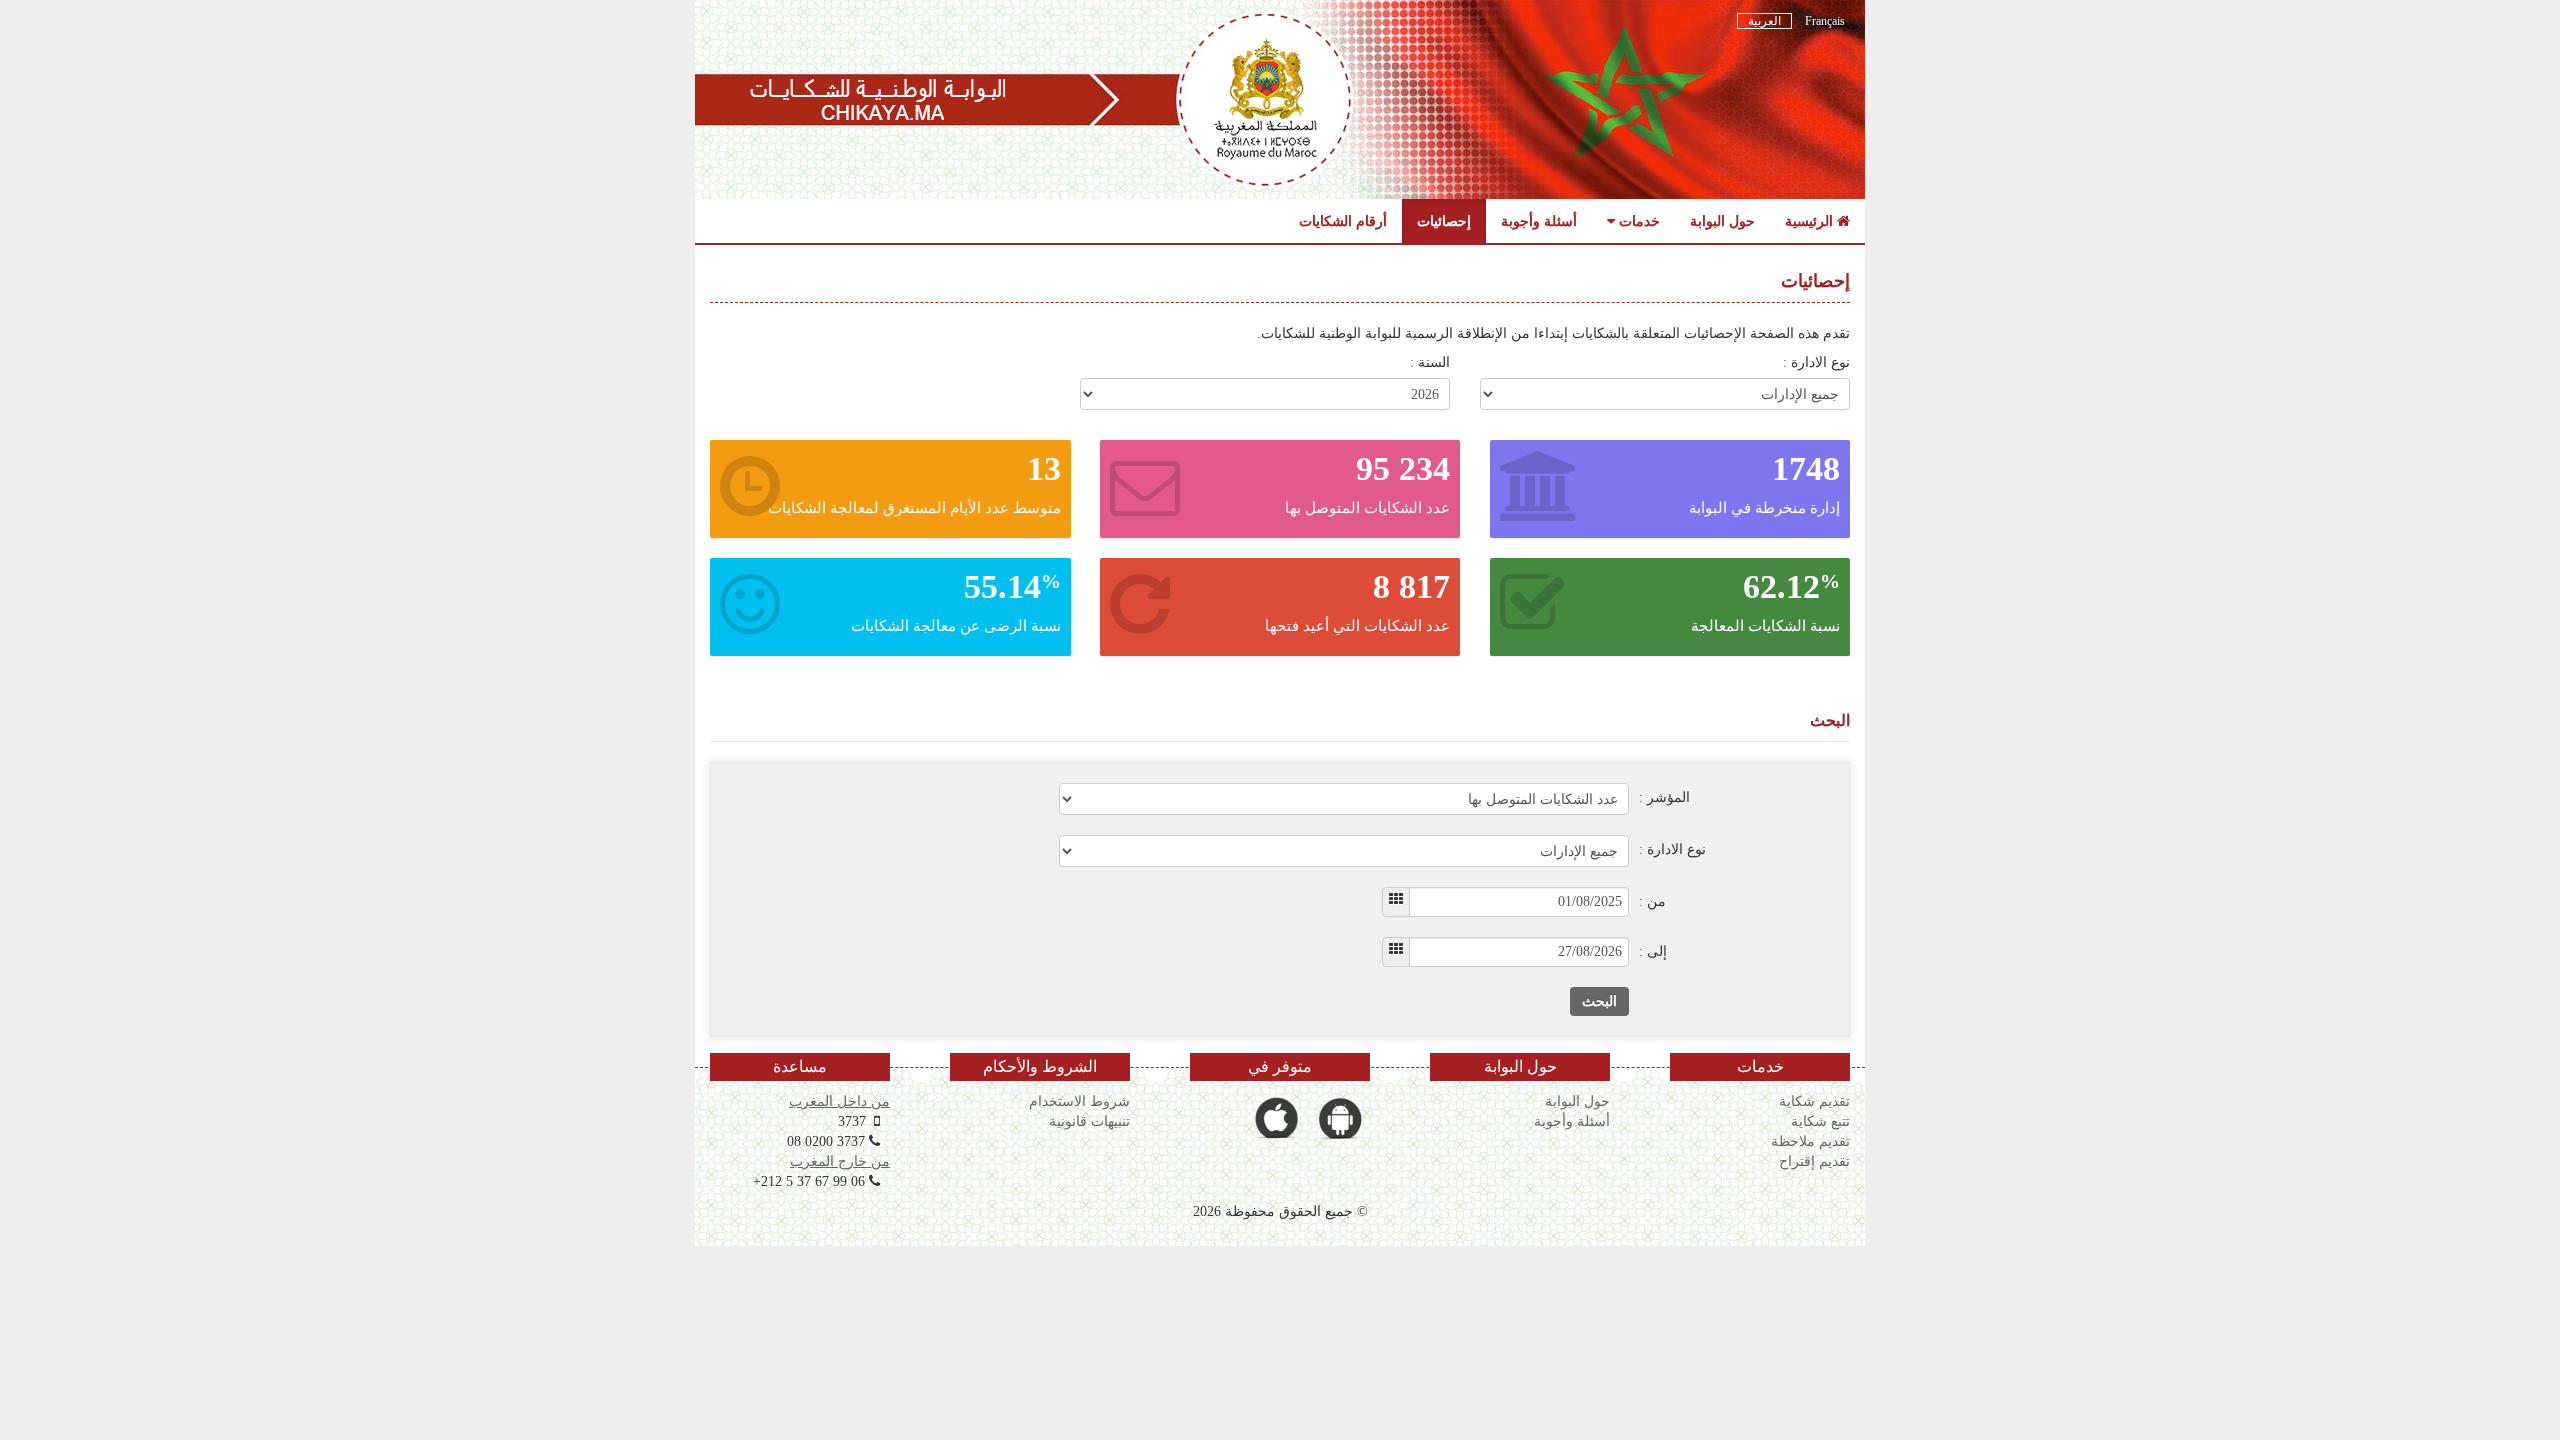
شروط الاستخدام (1079, 1101)
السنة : (1430, 362)
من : (1652, 901)
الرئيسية (1811, 221)
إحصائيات (1444, 221)
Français (1823, 21)
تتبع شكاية (1820, 1121)
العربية (1764, 21)
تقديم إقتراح (1814, 1161)
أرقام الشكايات (1343, 221)
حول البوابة (1722, 221)
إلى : (1653, 951)
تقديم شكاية (1814, 1101)
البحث (1599, 1001)
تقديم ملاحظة (1810, 1141)
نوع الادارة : (1816, 362)
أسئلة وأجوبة (1539, 221)
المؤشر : (1664, 797)
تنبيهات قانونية (1089, 1121)
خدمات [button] (1637, 221)
